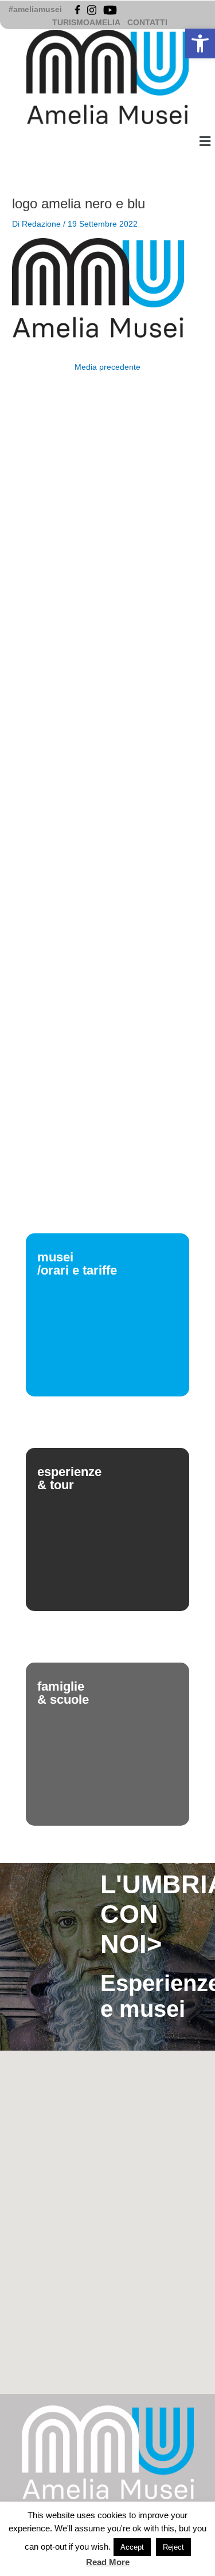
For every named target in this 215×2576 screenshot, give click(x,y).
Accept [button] (132, 2547)
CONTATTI (147, 23)
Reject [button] (173, 2547)
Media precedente (107, 367)
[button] (200, 43)
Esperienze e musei (152, 1996)
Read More (108, 2562)
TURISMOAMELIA (86, 23)
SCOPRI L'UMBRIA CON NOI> (152, 1899)
